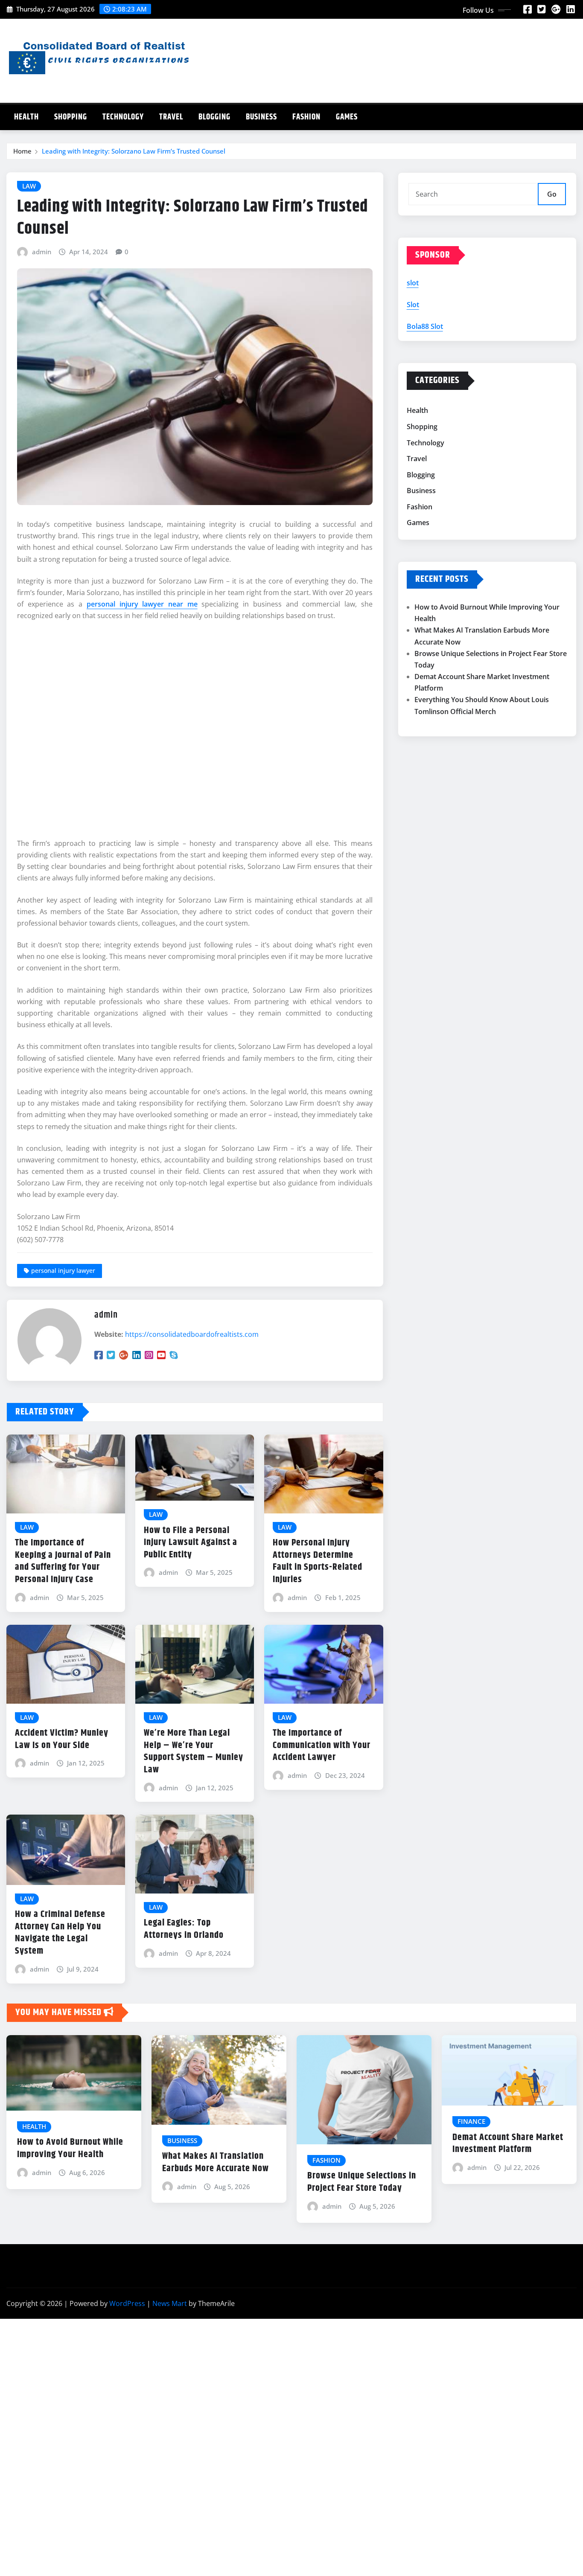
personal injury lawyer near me (142, 604)
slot (413, 283)
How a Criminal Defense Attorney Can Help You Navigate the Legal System (60, 1933)
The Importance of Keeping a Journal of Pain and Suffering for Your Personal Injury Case (63, 1561)
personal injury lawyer (63, 1271)
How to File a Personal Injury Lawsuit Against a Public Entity (191, 1543)
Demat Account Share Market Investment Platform (508, 2144)
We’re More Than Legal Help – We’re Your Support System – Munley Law (194, 1751)
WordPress (127, 2303)
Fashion (306, 117)
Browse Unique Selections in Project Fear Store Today (362, 2182)
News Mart (170, 2303)
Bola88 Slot (425, 326)
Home (22, 151)
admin (42, 252)
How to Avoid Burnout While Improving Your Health (70, 2148)
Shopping (71, 117)
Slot (413, 305)
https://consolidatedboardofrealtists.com (192, 1334)
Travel (171, 117)
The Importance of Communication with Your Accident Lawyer (322, 1745)
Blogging (214, 117)
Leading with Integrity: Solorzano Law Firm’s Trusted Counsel (134, 151)
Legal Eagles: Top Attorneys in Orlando (184, 1929)
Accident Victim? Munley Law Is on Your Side (62, 1739)
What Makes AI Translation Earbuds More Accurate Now (216, 2162)
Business (261, 117)
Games (347, 117)
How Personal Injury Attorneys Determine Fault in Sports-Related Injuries (318, 1561)
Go (552, 194)
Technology (123, 117)
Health (26, 117)
